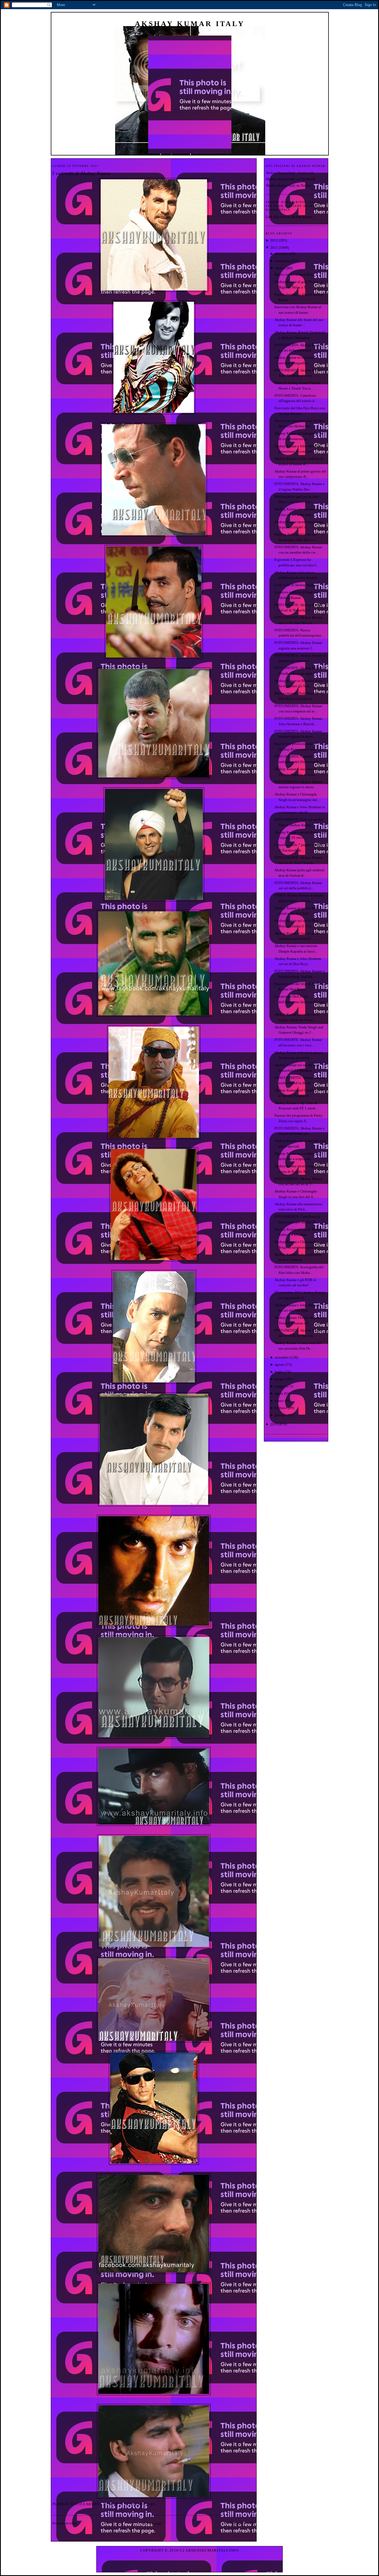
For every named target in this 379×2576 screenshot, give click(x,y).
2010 (274, 1424)
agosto (280, 1364)
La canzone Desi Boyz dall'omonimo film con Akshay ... (300, 1002)
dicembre (282, 254)
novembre (282, 261)
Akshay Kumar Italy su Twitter (288, 185)
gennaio (281, 1415)
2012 (274, 240)
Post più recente (64, 2523)
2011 (274, 248)
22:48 (149, 2504)
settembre (282, 1357)
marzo (279, 1401)
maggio (280, 1386)
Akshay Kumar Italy (190, 24)
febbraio (281, 1408)
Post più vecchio (242, 2523)
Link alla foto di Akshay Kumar (289, 217)
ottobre (280, 268)
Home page (153, 2523)
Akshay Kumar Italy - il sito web (290, 173)
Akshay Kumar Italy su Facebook (290, 179)
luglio (279, 1372)
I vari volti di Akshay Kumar (82, 173)
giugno (280, 1379)
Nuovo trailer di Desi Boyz (295, 274)
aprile (279, 1393)
